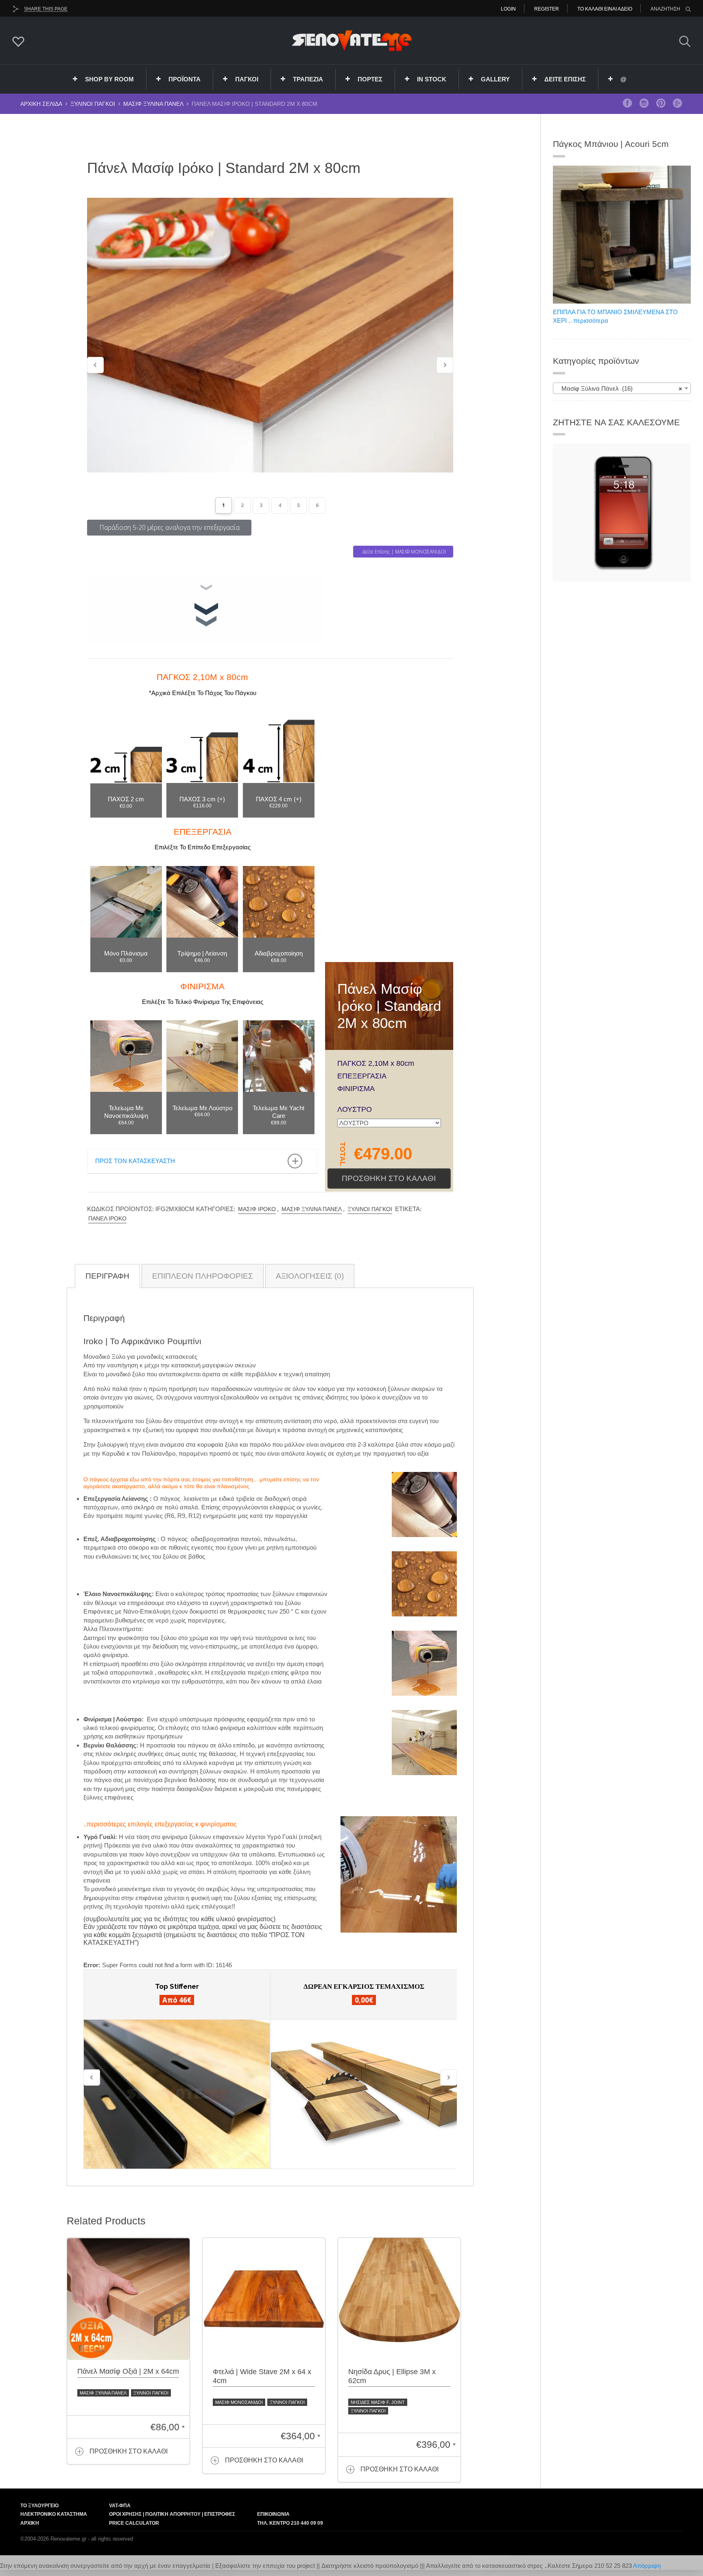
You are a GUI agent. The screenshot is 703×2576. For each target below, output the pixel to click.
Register (547, 9)
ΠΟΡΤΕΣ (370, 79)
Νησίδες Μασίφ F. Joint (378, 2402)
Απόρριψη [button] (647, 2566)
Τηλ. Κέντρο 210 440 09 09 (290, 2523)
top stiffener (177, 1986)
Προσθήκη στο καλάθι (389, 1178)
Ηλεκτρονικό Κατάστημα (54, 2514)
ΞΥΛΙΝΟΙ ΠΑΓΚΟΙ (93, 104)
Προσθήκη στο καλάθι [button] (129, 2451)
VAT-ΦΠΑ (120, 2506)
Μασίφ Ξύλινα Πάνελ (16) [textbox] (619, 388)
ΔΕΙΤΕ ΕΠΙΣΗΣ (565, 79)
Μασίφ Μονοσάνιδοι (239, 2402)
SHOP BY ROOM (109, 79)
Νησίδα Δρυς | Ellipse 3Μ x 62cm (392, 2376)
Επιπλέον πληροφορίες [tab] (203, 1276)
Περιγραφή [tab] (107, 1276)
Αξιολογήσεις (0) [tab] (310, 1276)
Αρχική (30, 2523)
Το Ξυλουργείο (39, 2506)
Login (508, 9)
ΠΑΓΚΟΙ (247, 79)
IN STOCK (432, 79)
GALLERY (495, 79)
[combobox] (622, 388)
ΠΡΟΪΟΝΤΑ (184, 79)
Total (342, 1154)
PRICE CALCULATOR (134, 2523)
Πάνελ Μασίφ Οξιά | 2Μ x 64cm (128, 2371)
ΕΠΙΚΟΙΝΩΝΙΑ (273, 2514)
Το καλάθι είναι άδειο (605, 9)
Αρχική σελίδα (41, 104)
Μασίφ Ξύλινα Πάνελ (153, 104)
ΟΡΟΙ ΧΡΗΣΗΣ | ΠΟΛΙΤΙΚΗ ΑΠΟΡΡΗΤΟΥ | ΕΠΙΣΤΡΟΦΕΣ (172, 2514)
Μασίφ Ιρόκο (257, 1209)
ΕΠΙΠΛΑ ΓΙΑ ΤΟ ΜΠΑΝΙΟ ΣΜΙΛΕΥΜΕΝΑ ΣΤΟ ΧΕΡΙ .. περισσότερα (615, 316)
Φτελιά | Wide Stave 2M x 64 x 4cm (262, 2376)
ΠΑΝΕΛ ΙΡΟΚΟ (107, 1218)
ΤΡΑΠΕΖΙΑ (308, 79)
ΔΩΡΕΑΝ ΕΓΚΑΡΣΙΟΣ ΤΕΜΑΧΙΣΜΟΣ (364, 1986)
